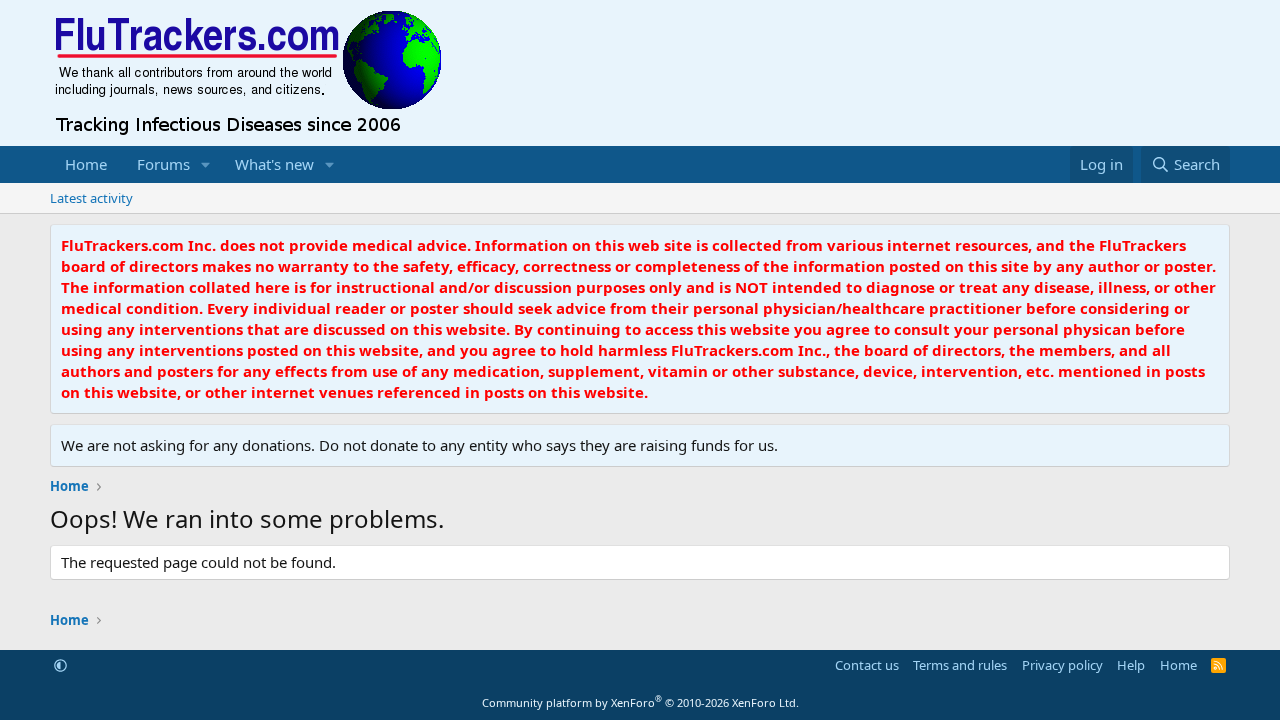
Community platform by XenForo (640, 702)
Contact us (867, 665)
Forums (163, 164)
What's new (274, 164)
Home (86, 164)
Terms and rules (960, 665)
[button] (206, 164)
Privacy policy (1062, 665)
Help (1131, 665)
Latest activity (91, 198)
